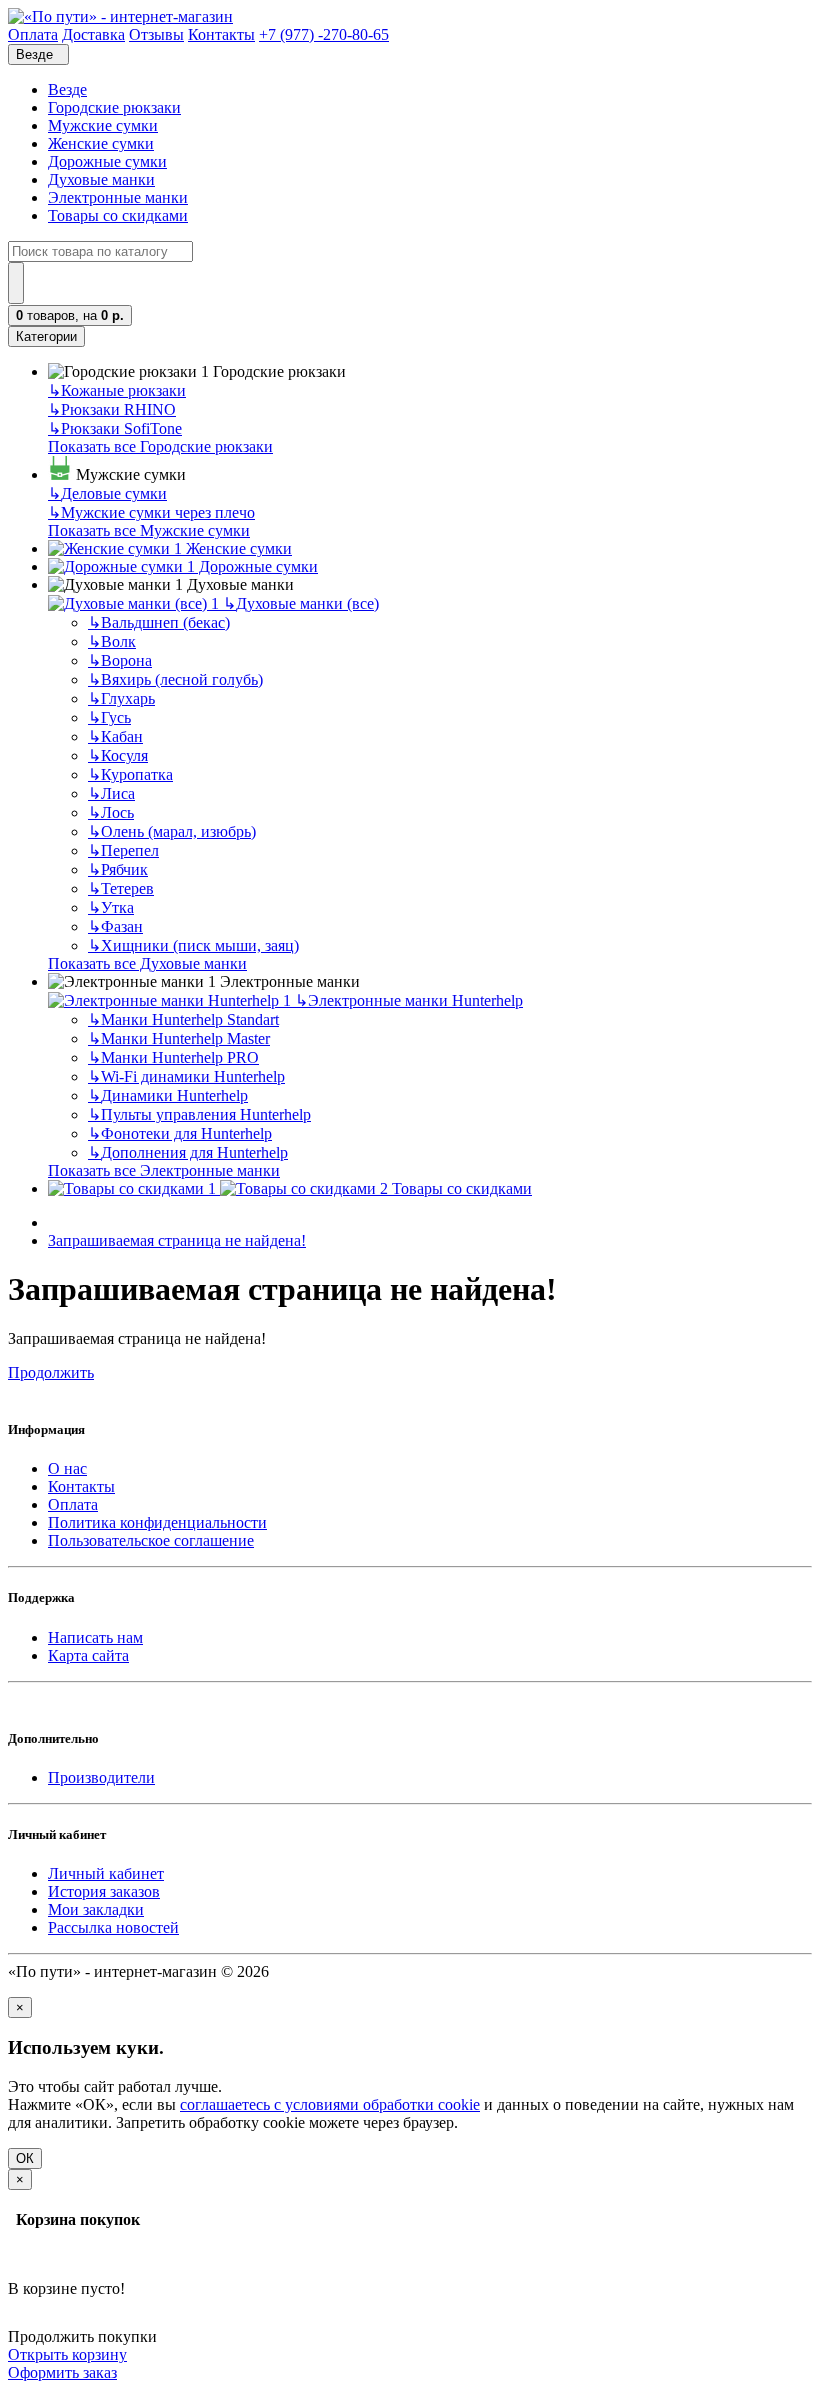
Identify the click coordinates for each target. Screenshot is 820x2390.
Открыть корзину (67, 2354)
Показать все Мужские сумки (149, 530)
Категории (46, 336)
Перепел (123, 850)
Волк (112, 641)
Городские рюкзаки (114, 107)
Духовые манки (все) (301, 603)
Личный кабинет (106, 1873)
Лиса (111, 793)
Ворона (120, 660)
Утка (111, 907)
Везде (67, 89)
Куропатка (130, 774)
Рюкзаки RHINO (112, 409)
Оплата (73, 1504)
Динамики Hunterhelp (168, 1095)
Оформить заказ (62, 2372)
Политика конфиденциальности (157, 1522)
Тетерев (121, 888)
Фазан (115, 926)
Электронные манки (118, 197)
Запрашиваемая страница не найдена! (177, 1240)
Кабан (115, 736)
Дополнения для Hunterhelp (188, 1152)
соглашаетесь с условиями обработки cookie (330, 2104)
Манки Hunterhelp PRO (173, 1057)
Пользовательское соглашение (151, 1540)
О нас (67, 1468)
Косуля (118, 755)
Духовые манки (101, 179)
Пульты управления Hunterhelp (199, 1114)
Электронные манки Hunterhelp (409, 1000)
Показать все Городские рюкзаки (160, 446)
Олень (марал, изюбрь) (172, 831)
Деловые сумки (107, 493)
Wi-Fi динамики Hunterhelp (186, 1076)
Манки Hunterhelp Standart (183, 1019)
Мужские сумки (103, 125)
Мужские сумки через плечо (151, 512)
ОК (25, 2158)
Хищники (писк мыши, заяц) (193, 945)
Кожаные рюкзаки (117, 390)
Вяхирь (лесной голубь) (175, 679)
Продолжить (51, 1372)
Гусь (109, 717)
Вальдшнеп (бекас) (159, 622)
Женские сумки (101, 143)
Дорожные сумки (107, 161)
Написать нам (95, 1637)
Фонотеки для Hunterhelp (180, 1133)
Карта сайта (88, 1655)
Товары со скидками (118, 215)
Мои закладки (96, 1909)
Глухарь (121, 698)
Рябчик (118, 869)
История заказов (104, 1891)
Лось (111, 812)
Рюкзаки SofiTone (115, 428)
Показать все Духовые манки (147, 963)
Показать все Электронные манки (164, 1170)
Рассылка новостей (113, 1927)
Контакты (81, 1486)
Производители (101, 1777)
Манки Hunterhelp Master (179, 1038)
